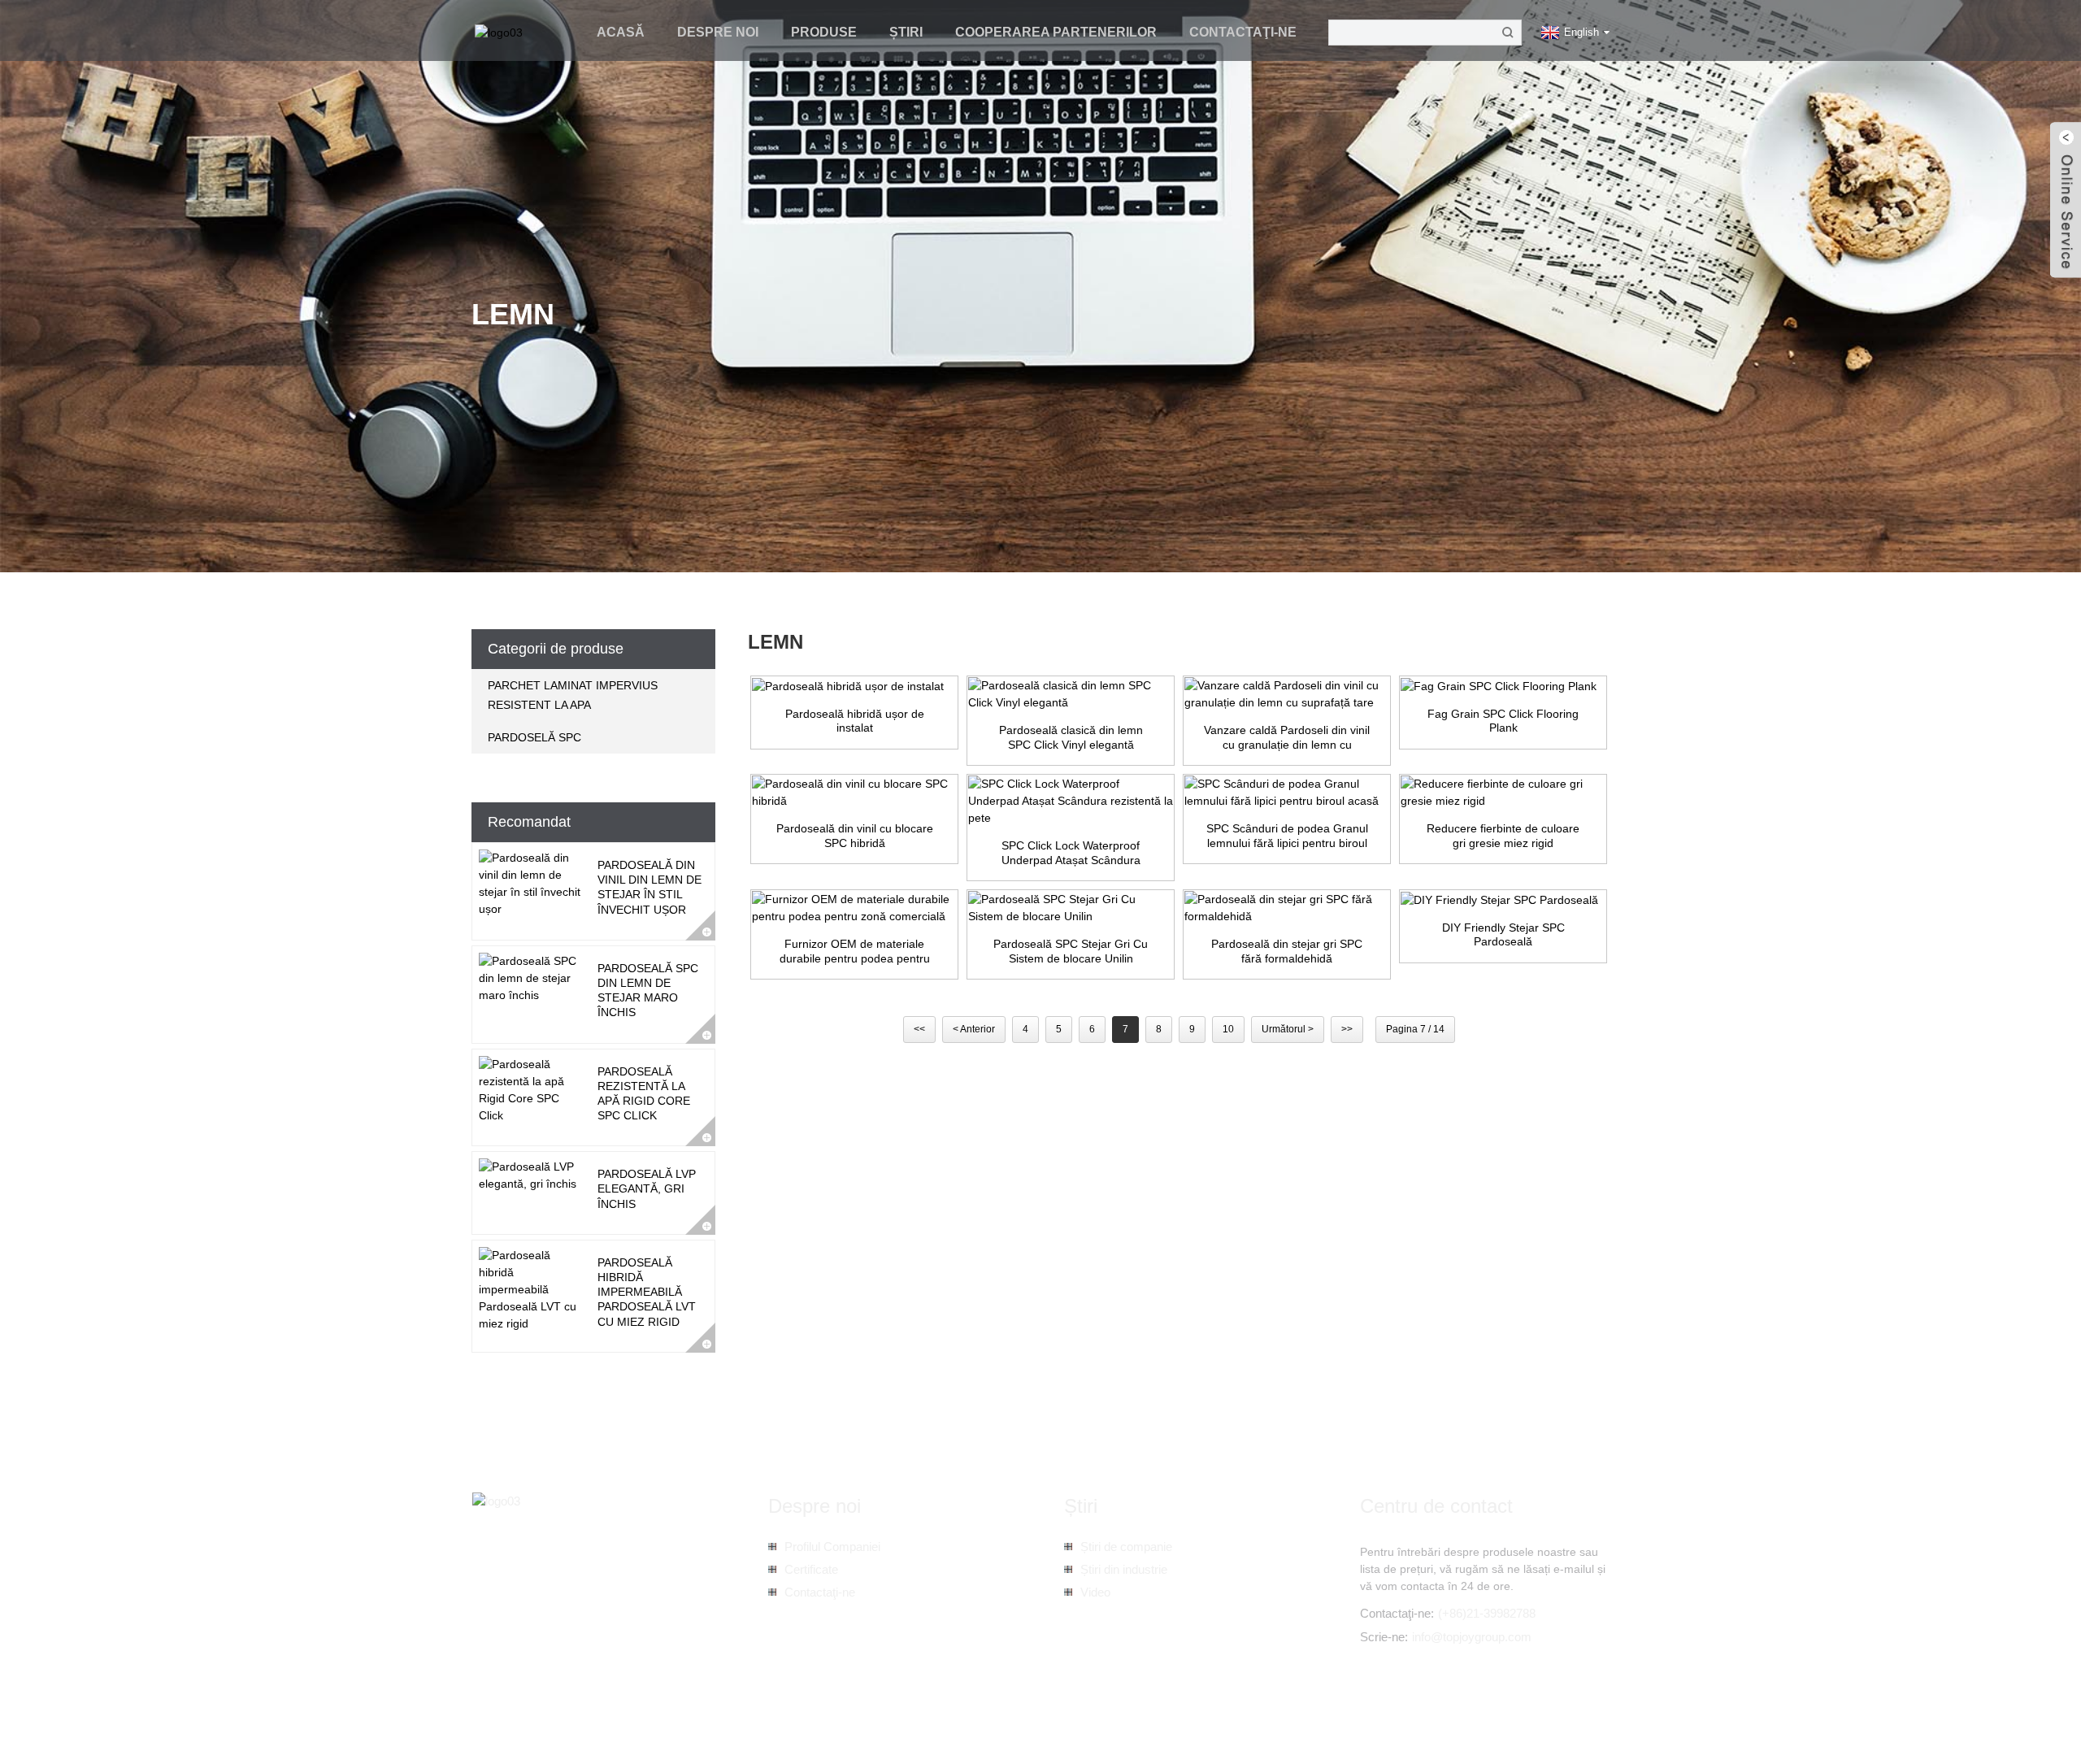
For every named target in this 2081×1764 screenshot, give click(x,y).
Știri (906, 32)
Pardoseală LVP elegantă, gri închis (647, 1188)
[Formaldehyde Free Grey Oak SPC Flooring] (1287, 908)
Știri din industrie (1124, 1569)
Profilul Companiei (832, 1547)
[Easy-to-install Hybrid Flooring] (854, 686)
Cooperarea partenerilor (1056, 32)
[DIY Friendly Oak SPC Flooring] (1503, 900)
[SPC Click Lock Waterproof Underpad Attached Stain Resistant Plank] (1071, 801)
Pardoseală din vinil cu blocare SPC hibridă (855, 836)
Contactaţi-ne (1243, 32)
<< (919, 1029)
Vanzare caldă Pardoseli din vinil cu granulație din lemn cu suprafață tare (1287, 738)
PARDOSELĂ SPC (534, 737)
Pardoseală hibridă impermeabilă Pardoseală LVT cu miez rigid (647, 1292)
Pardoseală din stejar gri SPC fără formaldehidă (1287, 951)
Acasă (621, 32)
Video (1095, 1592)
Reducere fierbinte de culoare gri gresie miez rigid (1503, 836)
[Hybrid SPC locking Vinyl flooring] (854, 793)
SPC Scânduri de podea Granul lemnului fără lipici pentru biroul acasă (1287, 836)
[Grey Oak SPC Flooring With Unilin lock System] (1071, 908)
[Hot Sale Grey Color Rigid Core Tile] (1503, 793)
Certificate (811, 1569)
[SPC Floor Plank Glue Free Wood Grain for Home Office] (1287, 793)
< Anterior (974, 1029)
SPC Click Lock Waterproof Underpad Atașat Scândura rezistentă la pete (1071, 853)
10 (1228, 1029)
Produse (824, 32)
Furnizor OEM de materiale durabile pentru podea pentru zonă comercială (855, 952)
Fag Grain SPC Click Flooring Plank (1503, 721)
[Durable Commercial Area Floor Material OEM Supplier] (854, 908)
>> (1347, 1029)
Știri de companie (1126, 1547)
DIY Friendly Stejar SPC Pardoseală (1503, 935)
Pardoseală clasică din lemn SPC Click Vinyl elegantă (1071, 737)
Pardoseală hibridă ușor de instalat (855, 721)
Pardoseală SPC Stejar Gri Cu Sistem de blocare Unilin (1071, 951)
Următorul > (1288, 1029)
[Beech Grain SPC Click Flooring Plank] (1503, 686)
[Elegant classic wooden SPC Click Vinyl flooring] (1071, 694)
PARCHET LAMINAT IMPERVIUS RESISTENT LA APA (573, 695)
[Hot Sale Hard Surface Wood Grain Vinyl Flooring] (1287, 694)
